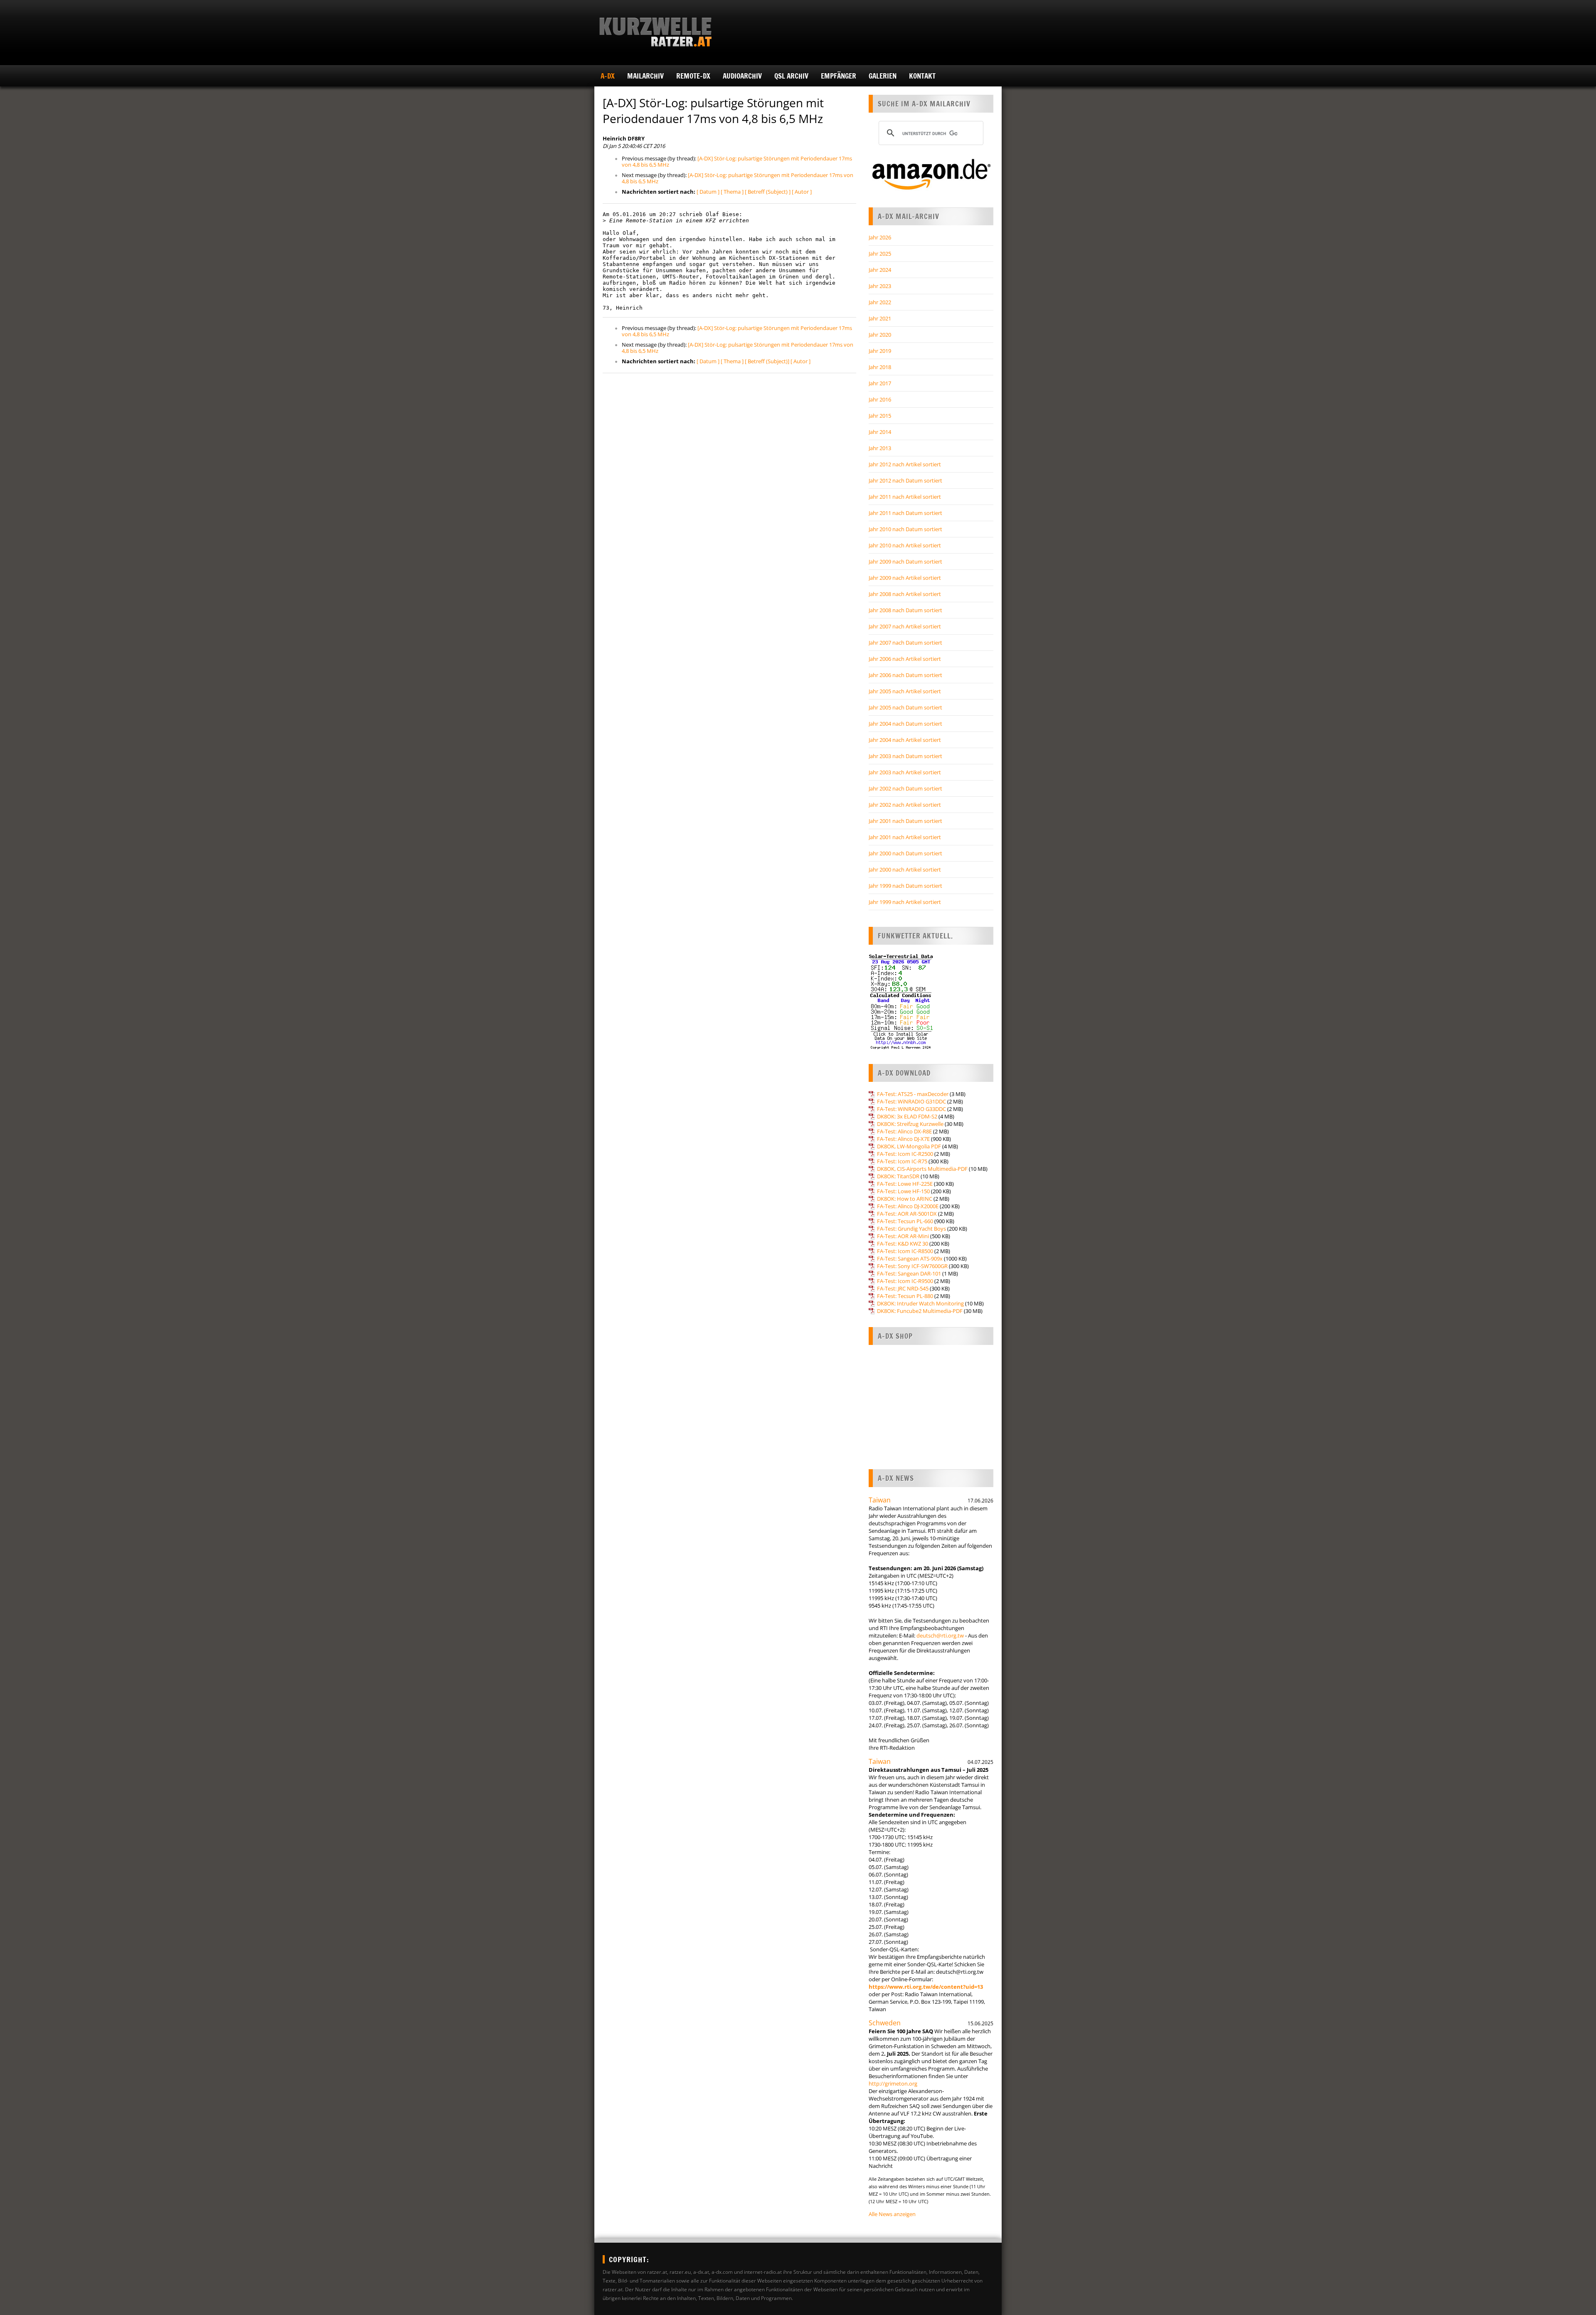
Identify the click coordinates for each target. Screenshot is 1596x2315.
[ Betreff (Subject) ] (768, 192)
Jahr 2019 (880, 351)
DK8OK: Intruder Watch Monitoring (920, 1303)
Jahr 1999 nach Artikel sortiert (905, 902)
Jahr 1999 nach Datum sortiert (905, 886)
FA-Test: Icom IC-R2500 (905, 1154)
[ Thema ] (732, 192)
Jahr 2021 (880, 318)
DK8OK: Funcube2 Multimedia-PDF (920, 1311)
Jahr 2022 (880, 302)
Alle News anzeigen (892, 2214)
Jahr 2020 (880, 335)
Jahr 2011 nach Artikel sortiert (905, 497)
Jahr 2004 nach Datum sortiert (905, 724)
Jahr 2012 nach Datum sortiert (905, 480)
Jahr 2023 (880, 286)
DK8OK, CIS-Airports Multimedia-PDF (922, 1169)
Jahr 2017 (880, 383)
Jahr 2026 (880, 237)
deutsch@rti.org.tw (940, 1635)
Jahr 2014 (880, 432)
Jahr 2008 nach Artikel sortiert (905, 594)
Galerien (883, 76)
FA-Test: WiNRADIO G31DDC (911, 1101)
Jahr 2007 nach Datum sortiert (905, 643)
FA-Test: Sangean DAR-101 (909, 1273)
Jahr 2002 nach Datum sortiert (905, 788)
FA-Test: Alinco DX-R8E (904, 1131)
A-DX (608, 76)
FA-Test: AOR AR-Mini (903, 1236)
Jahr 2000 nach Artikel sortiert (905, 869)
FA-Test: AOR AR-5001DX (907, 1214)
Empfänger (839, 76)
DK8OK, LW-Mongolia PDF (909, 1146)
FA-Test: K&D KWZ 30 (903, 1244)
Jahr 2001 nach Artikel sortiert (905, 837)
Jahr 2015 (880, 416)
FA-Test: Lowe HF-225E (905, 1184)
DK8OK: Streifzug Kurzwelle (910, 1124)
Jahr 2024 (880, 270)
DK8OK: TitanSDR (898, 1176)
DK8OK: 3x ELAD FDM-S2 (907, 1116)
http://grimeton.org (893, 2083)
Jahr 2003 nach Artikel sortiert (905, 772)
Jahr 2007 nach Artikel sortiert (905, 626)
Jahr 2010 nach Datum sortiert (905, 529)
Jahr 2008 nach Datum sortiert (905, 610)
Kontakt (922, 76)
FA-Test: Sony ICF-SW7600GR (912, 1266)
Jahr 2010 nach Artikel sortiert (905, 545)
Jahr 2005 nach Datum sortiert (905, 707)
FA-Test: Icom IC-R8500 (905, 1251)
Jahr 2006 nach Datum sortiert (905, 675)
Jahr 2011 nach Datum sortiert (905, 513)
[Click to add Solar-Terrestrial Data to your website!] (901, 1048)
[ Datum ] (708, 192)
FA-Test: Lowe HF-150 (903, 1191)
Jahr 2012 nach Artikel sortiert (905, 464)
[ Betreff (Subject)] (767, 361)
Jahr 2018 (880, 367)
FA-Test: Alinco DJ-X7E (903, 1139)
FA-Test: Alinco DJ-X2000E (908, 1206)
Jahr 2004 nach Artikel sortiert (905, 740)
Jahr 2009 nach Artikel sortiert (905, 578)
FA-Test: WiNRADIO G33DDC (911, 1109)
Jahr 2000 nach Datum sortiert (905, 853)
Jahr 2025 (880, 254)
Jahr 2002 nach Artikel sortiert (905, 805)
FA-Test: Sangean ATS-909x (910, 1258)
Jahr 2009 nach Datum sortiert (905, 562)
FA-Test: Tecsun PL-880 (905, 1296)
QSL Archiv (791, 76)
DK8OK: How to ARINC (905, 1199)
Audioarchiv (742, 76)
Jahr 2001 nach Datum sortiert (905, 821)
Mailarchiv (645, 76)
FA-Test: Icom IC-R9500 (905, 1281)
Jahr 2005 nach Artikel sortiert (905, 691)
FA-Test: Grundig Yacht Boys (911, 1229)
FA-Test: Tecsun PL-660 (905, 1221)
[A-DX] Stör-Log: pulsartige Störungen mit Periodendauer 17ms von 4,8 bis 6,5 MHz (737, 161)
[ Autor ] (802, 192)
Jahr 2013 (880, 448)
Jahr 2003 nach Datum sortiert (905, 756)
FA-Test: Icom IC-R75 (902, 1161)
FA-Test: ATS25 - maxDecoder (913, 1094)
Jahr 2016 (880, 399)
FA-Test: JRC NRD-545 (903, 1288)
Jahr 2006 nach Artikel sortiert (905, 659)
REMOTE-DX (693, 76)
